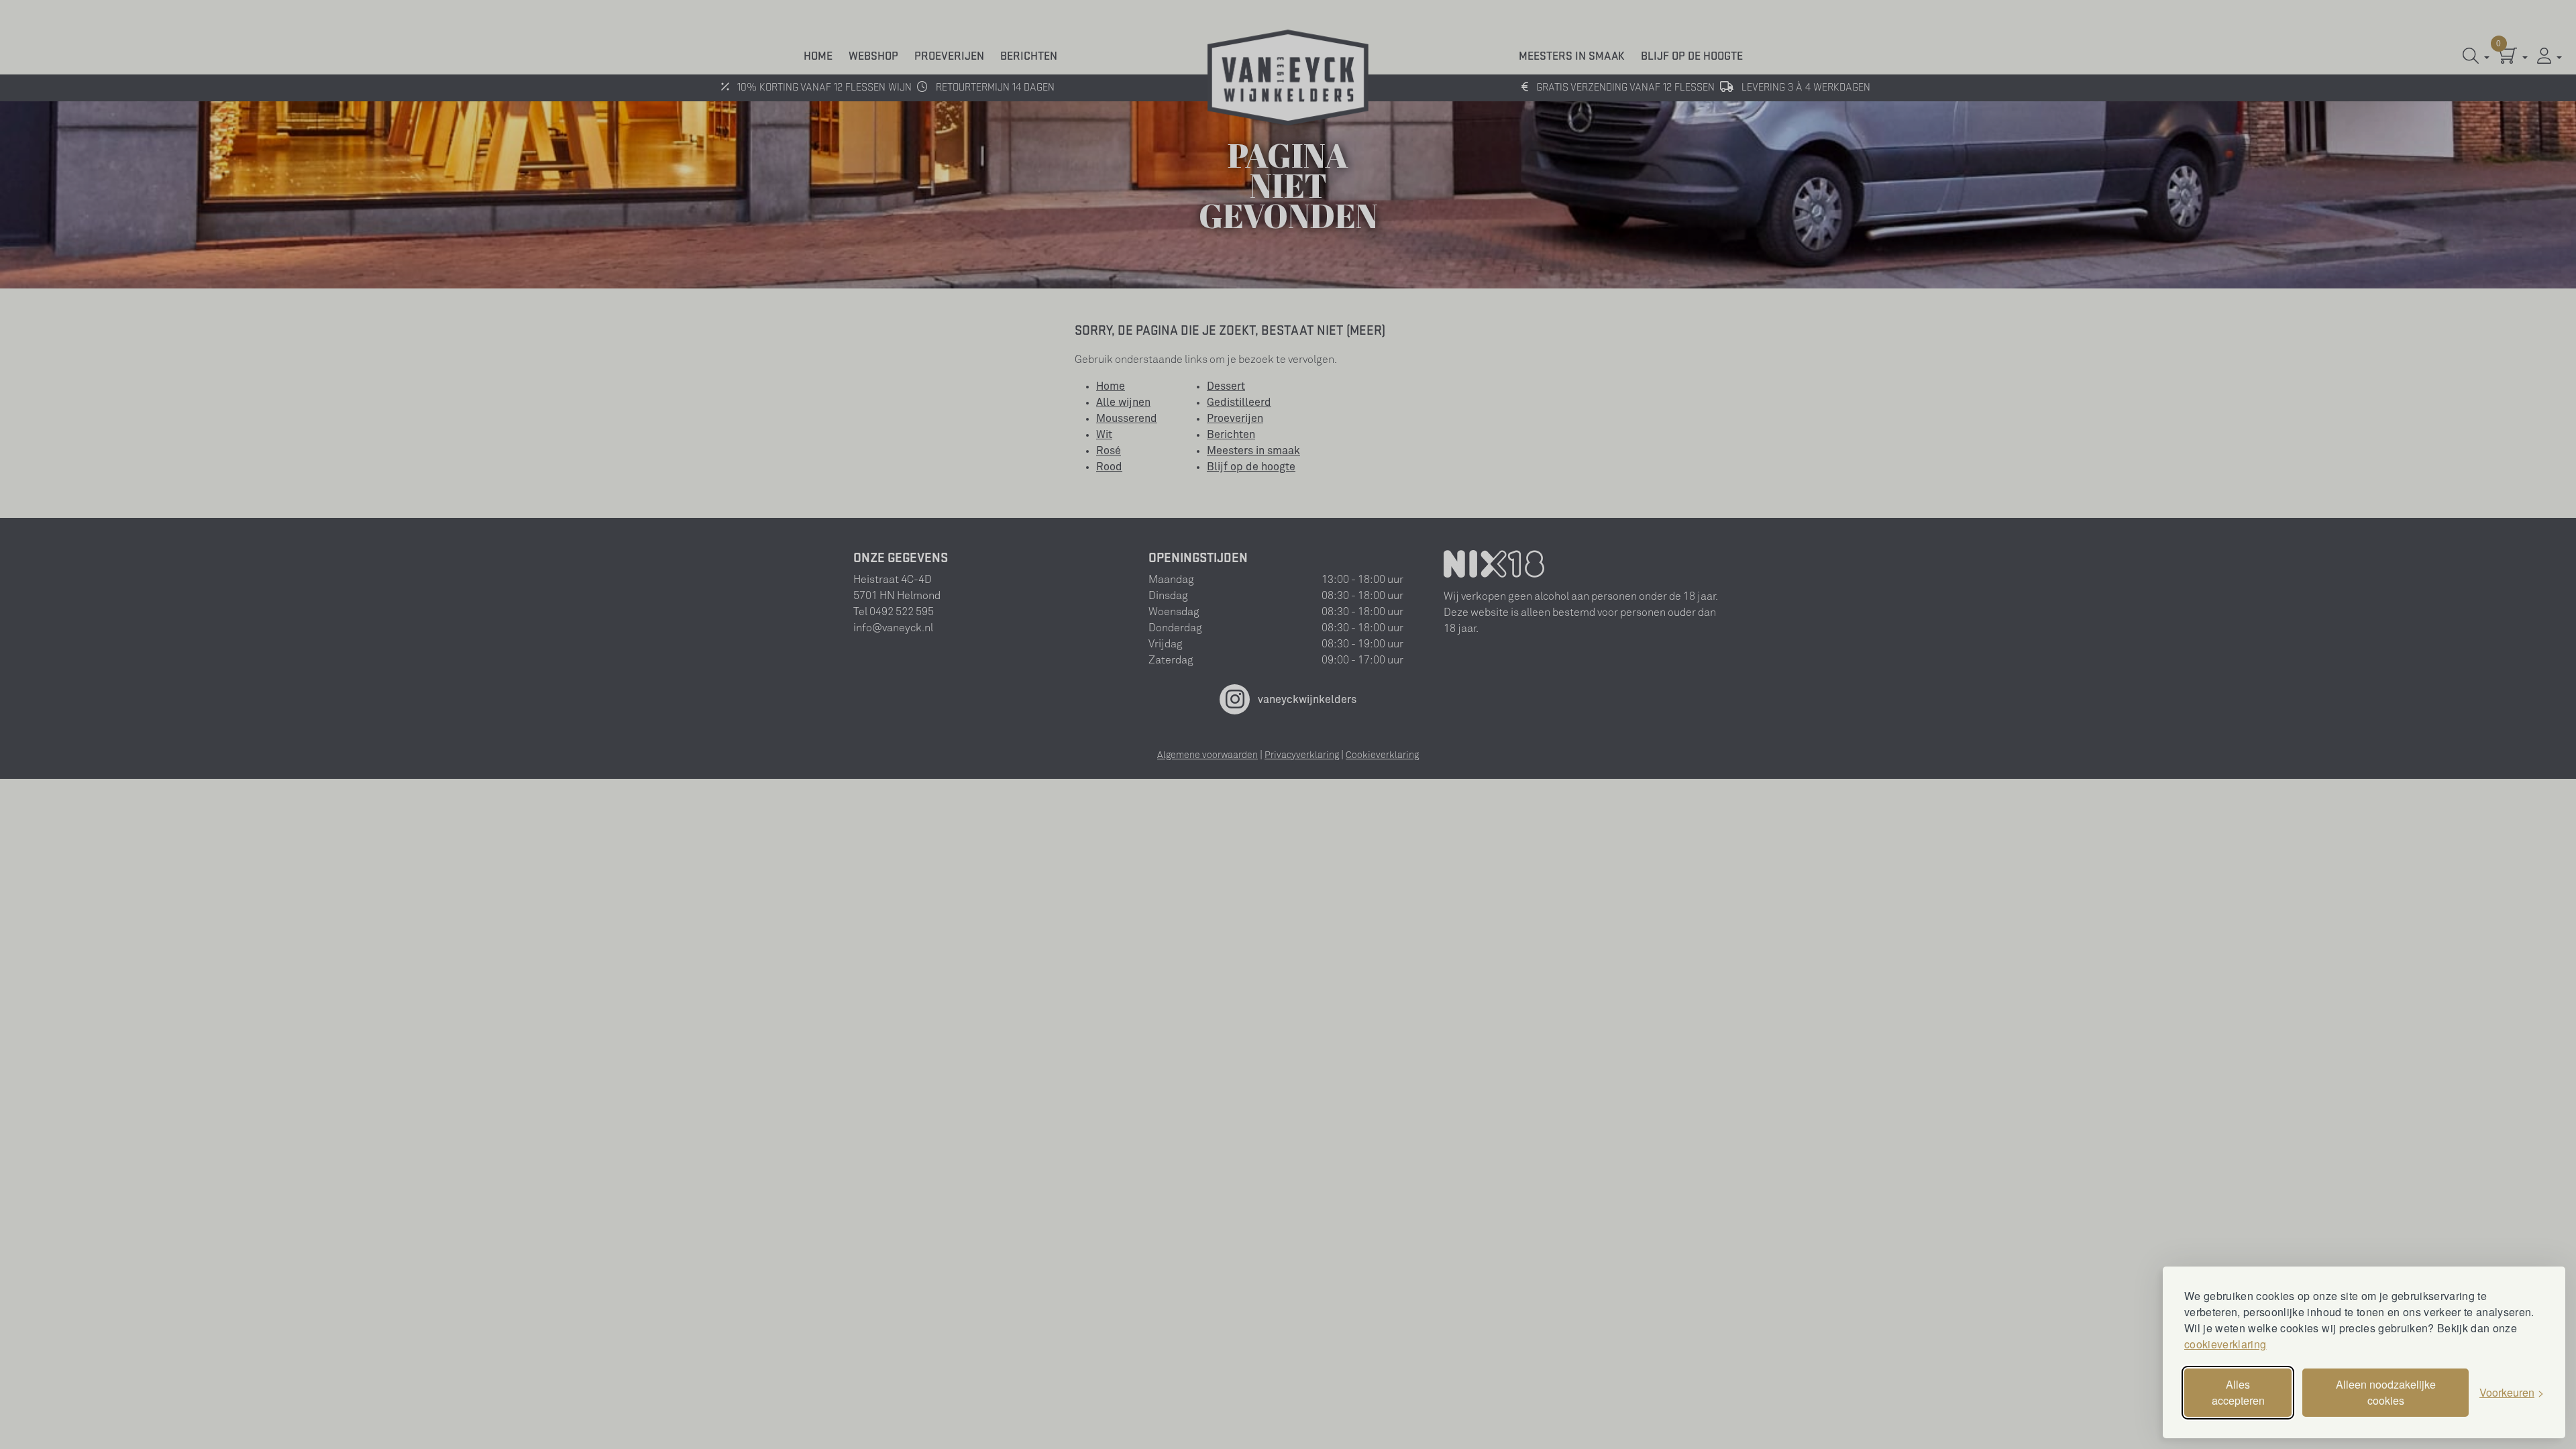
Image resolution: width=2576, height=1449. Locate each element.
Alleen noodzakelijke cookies (2386, 1392)
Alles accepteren (2238, 1392)
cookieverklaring (2225, 1344)
